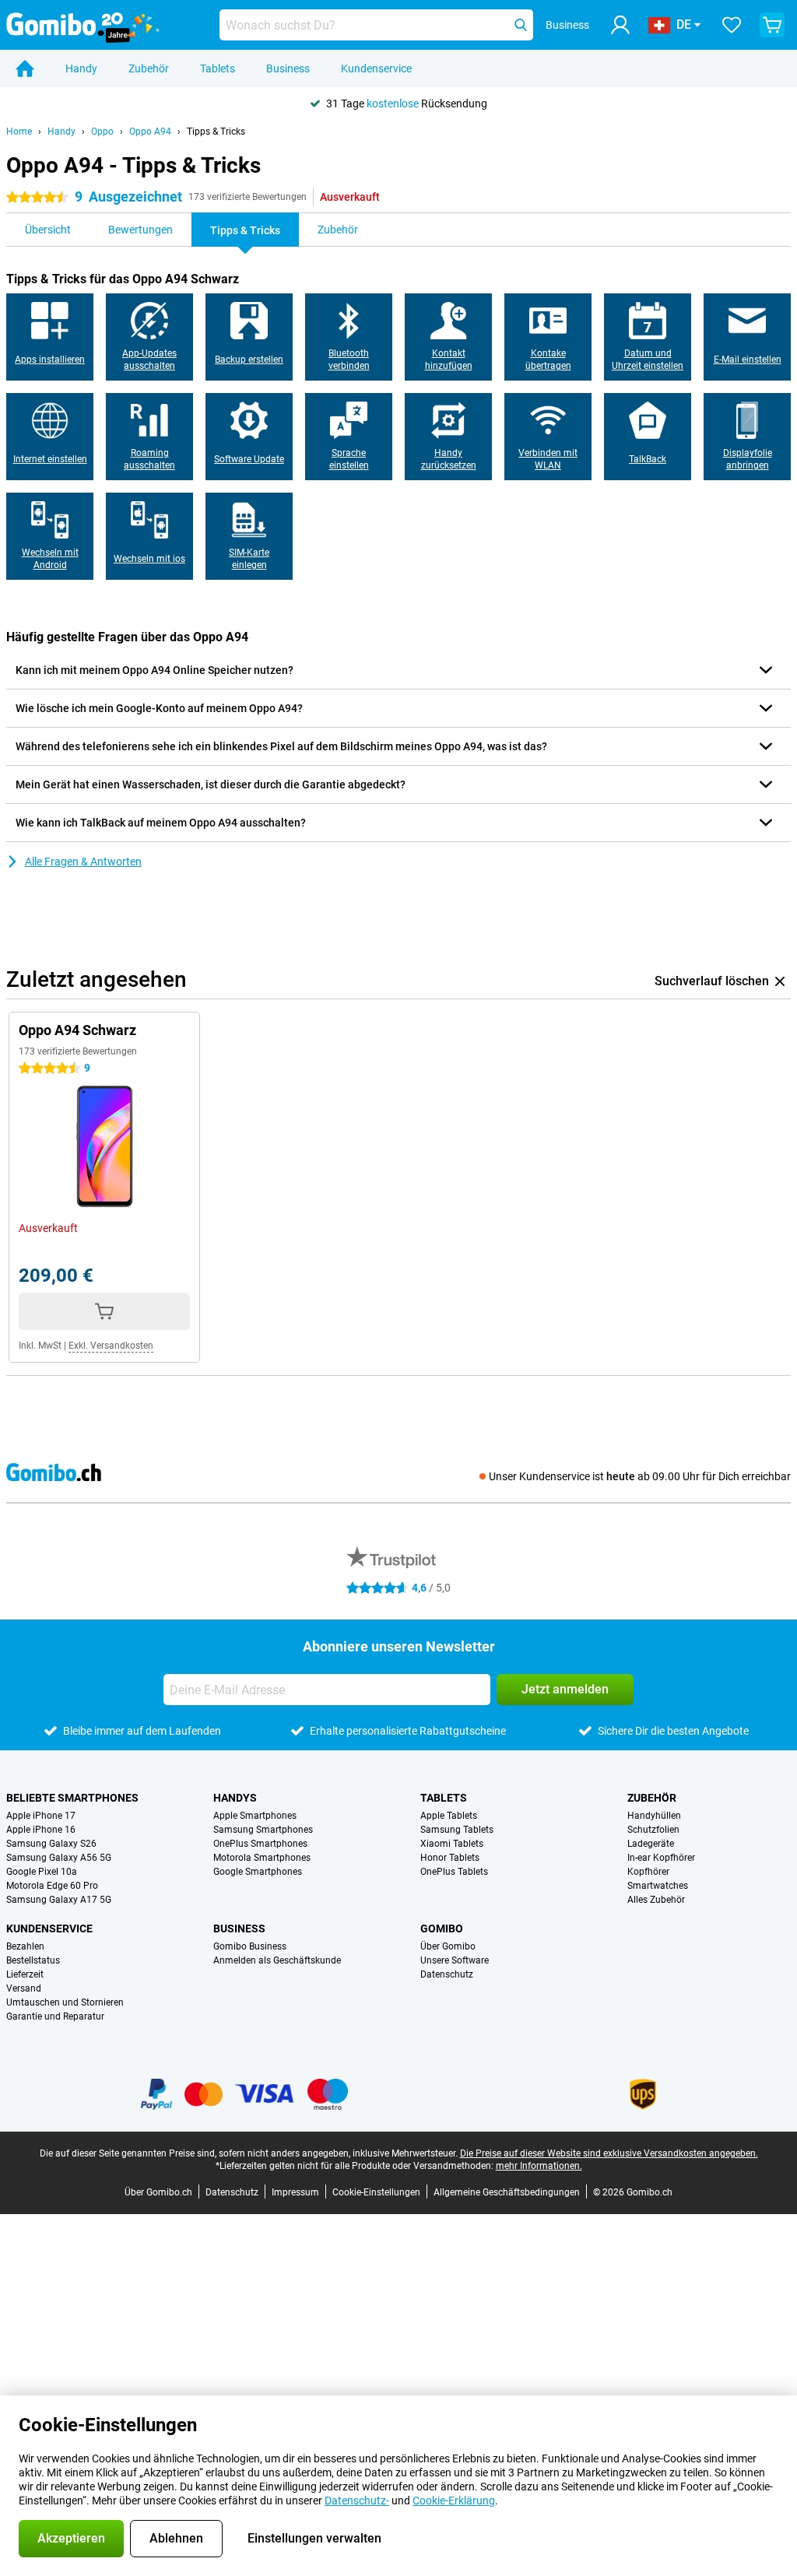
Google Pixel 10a (42, 1872)
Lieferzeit (25, 1974)
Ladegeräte (651, 1844)
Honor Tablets (450, 1858)
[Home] (25, 68)
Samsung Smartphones (263, 1830)
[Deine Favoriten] (732, 25)
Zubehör (149, 68)
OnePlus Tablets (454, 1872)
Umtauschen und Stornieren (65, 2002)
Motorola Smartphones (262, 1858)
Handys (235, 1798)
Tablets (218, 68)
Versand (24, 1988)
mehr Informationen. (539, 2166)
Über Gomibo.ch (158, 2192)
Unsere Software (455, 1960)
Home (19, 132)
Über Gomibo (448, 1946)
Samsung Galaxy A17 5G (59, 1900)
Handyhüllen (654, 1816)
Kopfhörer (648, 1872)
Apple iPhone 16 (41, 1830)
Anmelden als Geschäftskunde (277, 1960)
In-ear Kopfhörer (661, 1858)
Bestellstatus (33, 1960)
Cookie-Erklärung (454, 2501)
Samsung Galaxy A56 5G (59, 1858)
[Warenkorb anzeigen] (772, 25)
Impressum (295, 2192)
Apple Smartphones (255, 1816)
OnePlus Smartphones (260, 1844)
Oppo (102, 132)
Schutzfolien (653, 1830)
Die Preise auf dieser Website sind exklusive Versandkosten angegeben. (609, 2153)
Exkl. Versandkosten (111, 1346)
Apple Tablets (449, 1816)
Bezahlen (25, 1946)
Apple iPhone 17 (41, 1816)
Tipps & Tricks (216, 132)
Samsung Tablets (457, 1830)
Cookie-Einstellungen (376, 2192)
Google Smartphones (258, 1872)
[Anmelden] (620, 25)
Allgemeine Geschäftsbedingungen (507, 2192)
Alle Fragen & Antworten (83, 862)
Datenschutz (447, 1974)
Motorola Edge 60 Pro (52, 1886)
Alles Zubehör (656, 1900)
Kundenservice (376, 68)
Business (288, 68)
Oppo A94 (150, 132)
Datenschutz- (357, 2501)
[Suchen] (521, 25)
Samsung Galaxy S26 (51, 1844)
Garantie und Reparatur (55, 2016)
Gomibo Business (250, 1946)
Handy (81, 68)
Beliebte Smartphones (72, 1798)
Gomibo (442, 1928)
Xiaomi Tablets (452, 1844)
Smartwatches (658, 1886)
